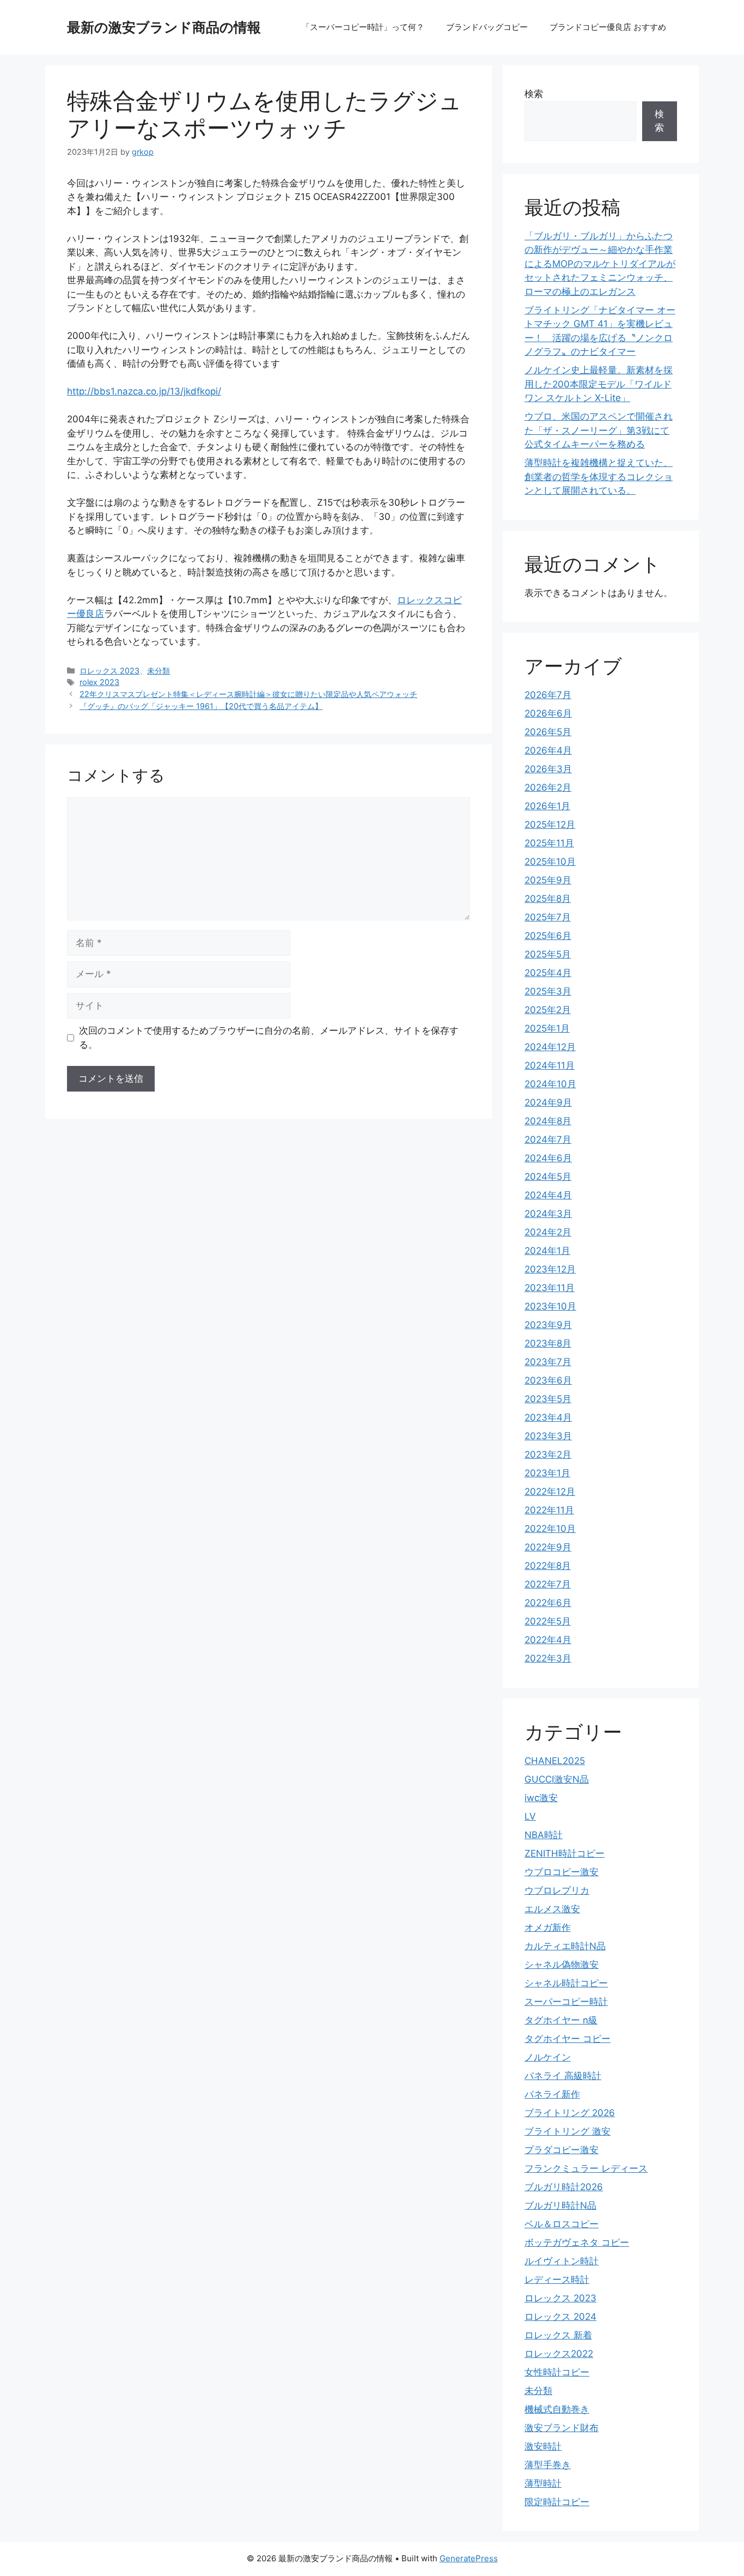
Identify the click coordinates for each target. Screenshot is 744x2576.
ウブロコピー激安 (562, 1872)
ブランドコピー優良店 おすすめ (608, 27)
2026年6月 (548, 713)
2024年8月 (548, 1121)
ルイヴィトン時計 (562, 2261)
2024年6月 (548, 1158)
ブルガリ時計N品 (560, 2205)
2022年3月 (548, 1658)
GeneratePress (469, 2558)
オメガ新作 (548, 1928)
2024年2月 (548, 1232)
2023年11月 (550, 1288)
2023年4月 (548, 1417)
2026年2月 (548, 787)
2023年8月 (548, 1343)
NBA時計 (544, 1835)
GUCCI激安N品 (557, 1779)
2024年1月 (547, 1251)
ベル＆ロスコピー (562, 2224)
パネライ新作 (552, 2094)
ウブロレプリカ (557, 1890)
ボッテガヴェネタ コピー (577, 2242)
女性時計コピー (557, 2372)
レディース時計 (557, 2280)
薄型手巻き (548, 2465)
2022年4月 (548, 1640)
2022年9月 (548, 1547)
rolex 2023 (99, 682)
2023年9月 (548, 1325)
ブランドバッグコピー (487, 27)
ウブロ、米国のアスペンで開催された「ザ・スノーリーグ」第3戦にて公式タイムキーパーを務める (599, 430)
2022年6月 (548, 1603)
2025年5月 (548, 954)
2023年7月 (548, 1362)
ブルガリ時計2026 (564, 2187)
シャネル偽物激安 (562, 1965)
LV (530, 1816)
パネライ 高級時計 (563, 2076)
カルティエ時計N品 (565, 1946)
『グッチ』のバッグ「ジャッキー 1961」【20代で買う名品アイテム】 (201, 706)
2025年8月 (548, 899)
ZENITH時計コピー (565, 1853)
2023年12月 (550, 1269)
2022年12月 (550, 1492)
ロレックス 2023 (109, 671)
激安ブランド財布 (562, 2428)
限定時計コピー (557, 2502)
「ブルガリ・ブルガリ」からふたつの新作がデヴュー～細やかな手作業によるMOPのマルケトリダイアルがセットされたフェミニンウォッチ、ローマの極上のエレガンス (600, 264)
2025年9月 (548, 880)
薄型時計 (543, 2483)
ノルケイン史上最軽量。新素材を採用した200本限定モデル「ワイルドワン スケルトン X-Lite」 (599, 384)
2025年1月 (547, 1028)
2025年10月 (550, 862)
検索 (534, 94)
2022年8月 (548, 1566)
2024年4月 (548, 1195)
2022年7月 (548, 1584)
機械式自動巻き (557, 2409)
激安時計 (543, 2446)
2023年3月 (548, 1436)
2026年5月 (548, 732)
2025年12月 (550, 825)
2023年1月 (547, 1473)
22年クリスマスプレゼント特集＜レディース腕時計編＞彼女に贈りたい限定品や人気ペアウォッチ (248, 694)
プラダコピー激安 (562, 2150)
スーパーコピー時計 (566, 2002)
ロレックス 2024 (560, 2317)
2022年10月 (550, 1529)
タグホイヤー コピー (568, 2039)
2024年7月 (548, 1139)
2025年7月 (548, 917)
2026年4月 (548, 750)
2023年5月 (548, 1399)
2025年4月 (548, 973)
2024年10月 (550, 1084)
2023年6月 (548, 1380)
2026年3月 (548, 769)
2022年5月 (548, 1621)
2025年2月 (548, 1010)
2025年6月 (548, 936)
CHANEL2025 (555, 1761)
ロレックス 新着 (558, 2335)
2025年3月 (548, 991)
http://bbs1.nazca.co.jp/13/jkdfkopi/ (144, 391)
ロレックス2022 (559, 2354)
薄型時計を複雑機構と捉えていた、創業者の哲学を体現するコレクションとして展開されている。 (599, 477)
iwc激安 (541, 1798)
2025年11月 (549, 843)
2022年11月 (549, 1510)
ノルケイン (548, 2057)
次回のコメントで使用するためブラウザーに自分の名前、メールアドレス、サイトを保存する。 (269, 1038)
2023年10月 (550, 1306)
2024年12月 (550, 1047)
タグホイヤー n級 (561, 2020)
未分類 (158, 671)
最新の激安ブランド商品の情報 (164, 27)
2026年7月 (548, 695)
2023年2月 (548, 1454)
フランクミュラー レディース (586, 2168)
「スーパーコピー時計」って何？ (363, 27)
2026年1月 (547, 806)
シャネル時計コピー (566, 1983)
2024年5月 (548, 1177)
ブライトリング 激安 (568, 2131)
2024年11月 (550, 1065)
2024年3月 (548, 1214)
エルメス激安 (552, 1909)
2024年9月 (548, 1102)
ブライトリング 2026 (570, 2113)
